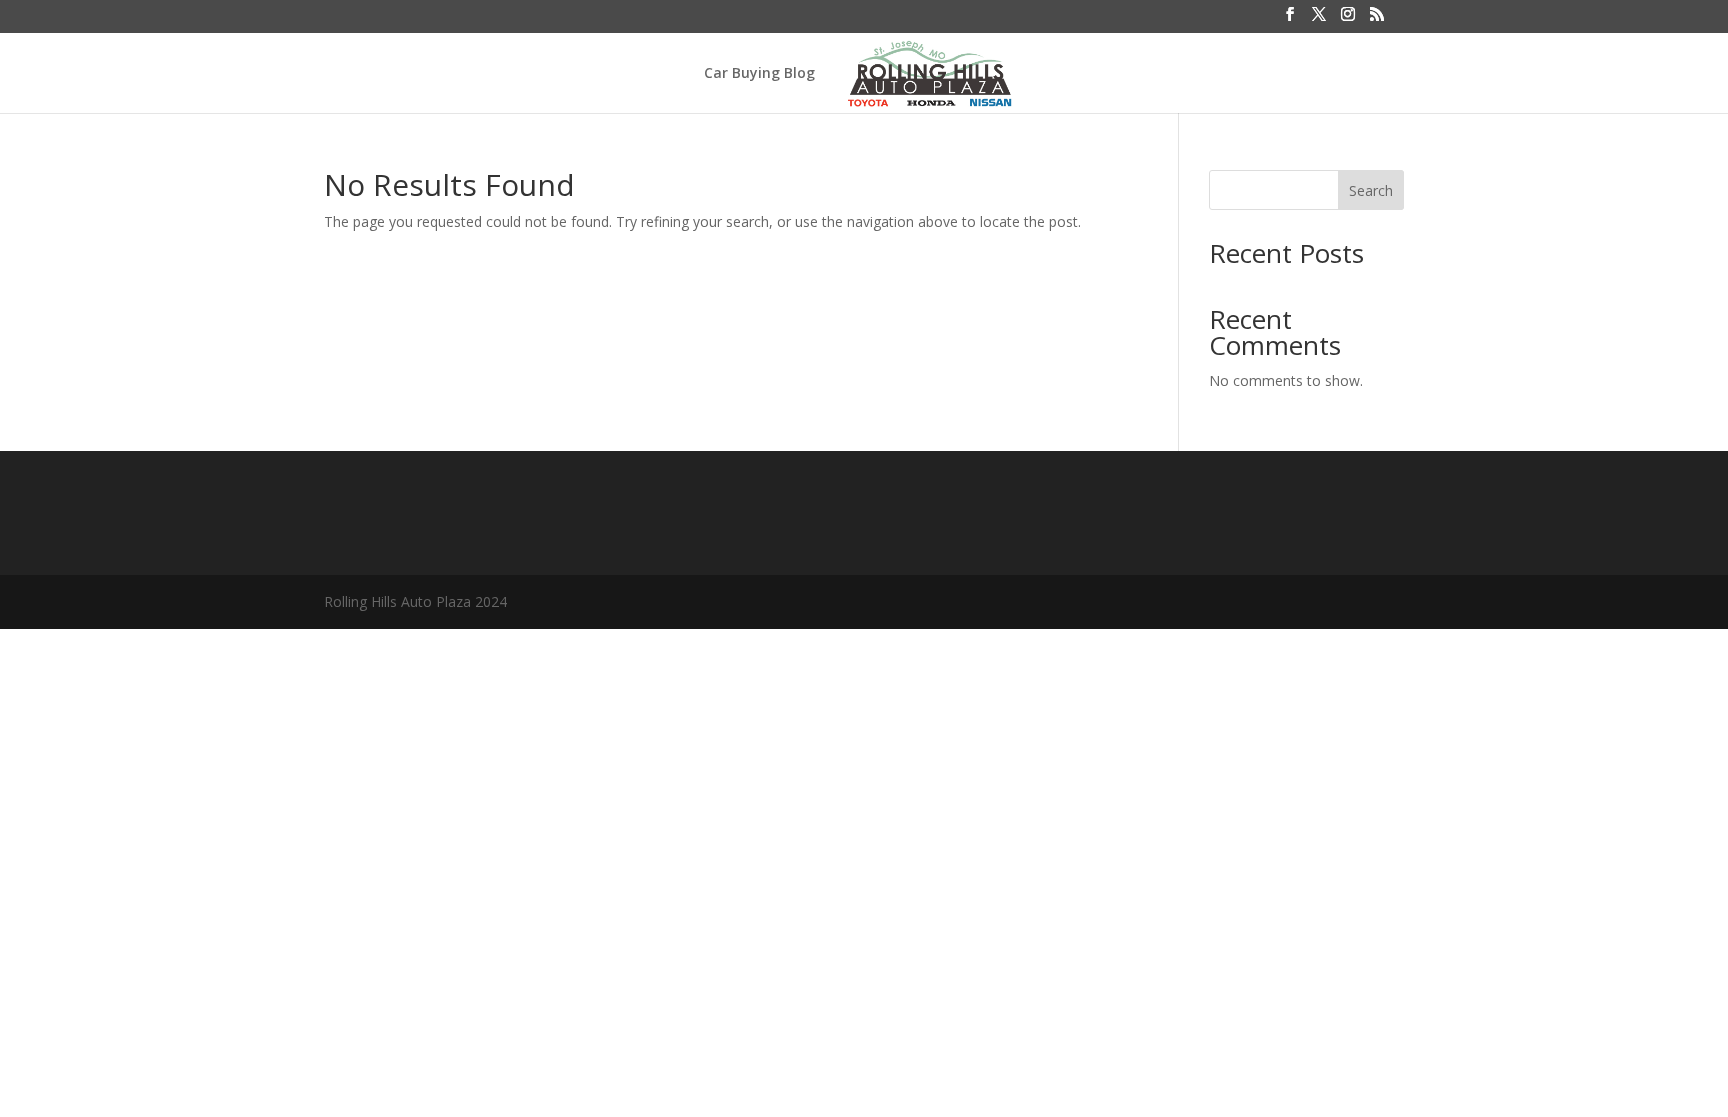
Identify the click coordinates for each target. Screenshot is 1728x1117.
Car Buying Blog (759, 74)
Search (1371, 190)
